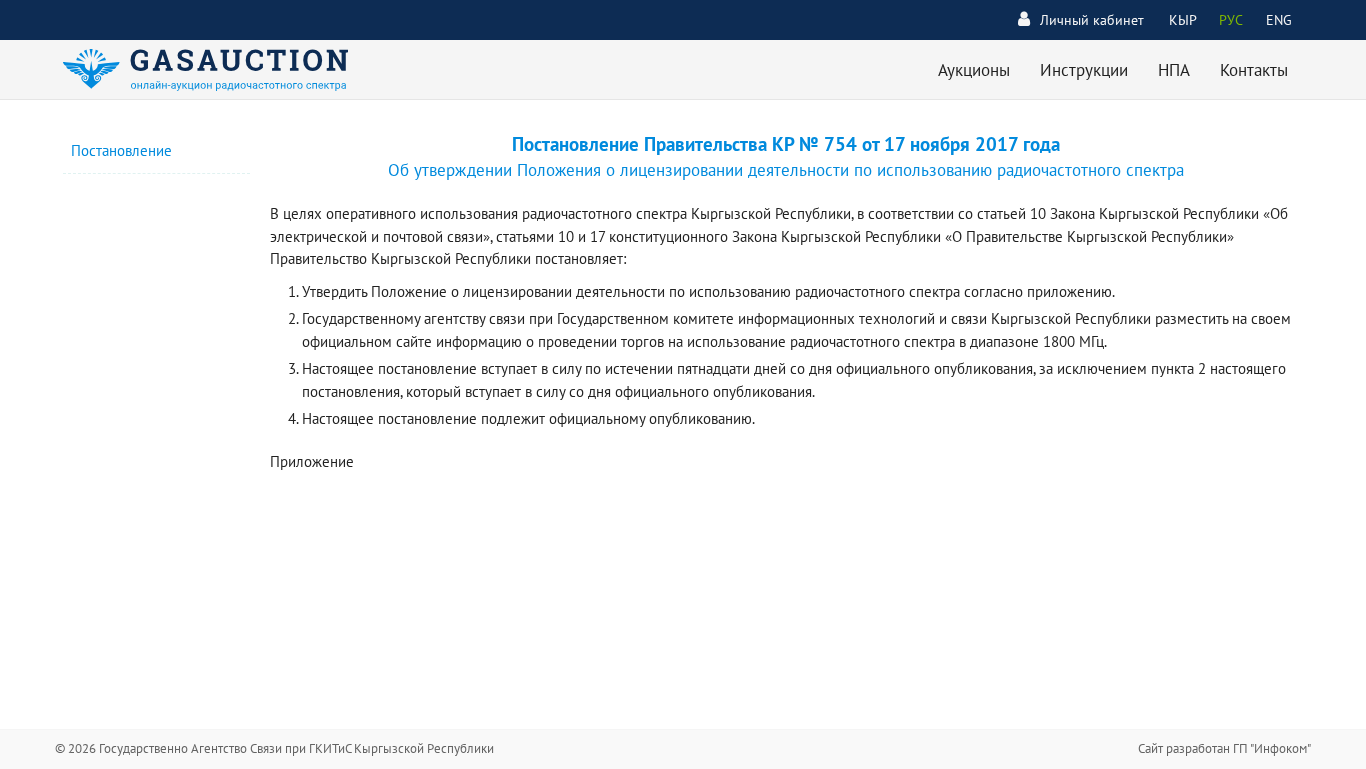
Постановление (121, 150)
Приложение (312, 461)
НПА (1174, 70)
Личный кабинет (1092, 20)
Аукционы (974, 70)
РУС (1231, 20)
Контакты (1254, 70)
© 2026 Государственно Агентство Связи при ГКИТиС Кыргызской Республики (274, 748)
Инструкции (1084, 70)
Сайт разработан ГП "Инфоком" (1224, 748)
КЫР (1183, 20)
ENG (1279, 20)
